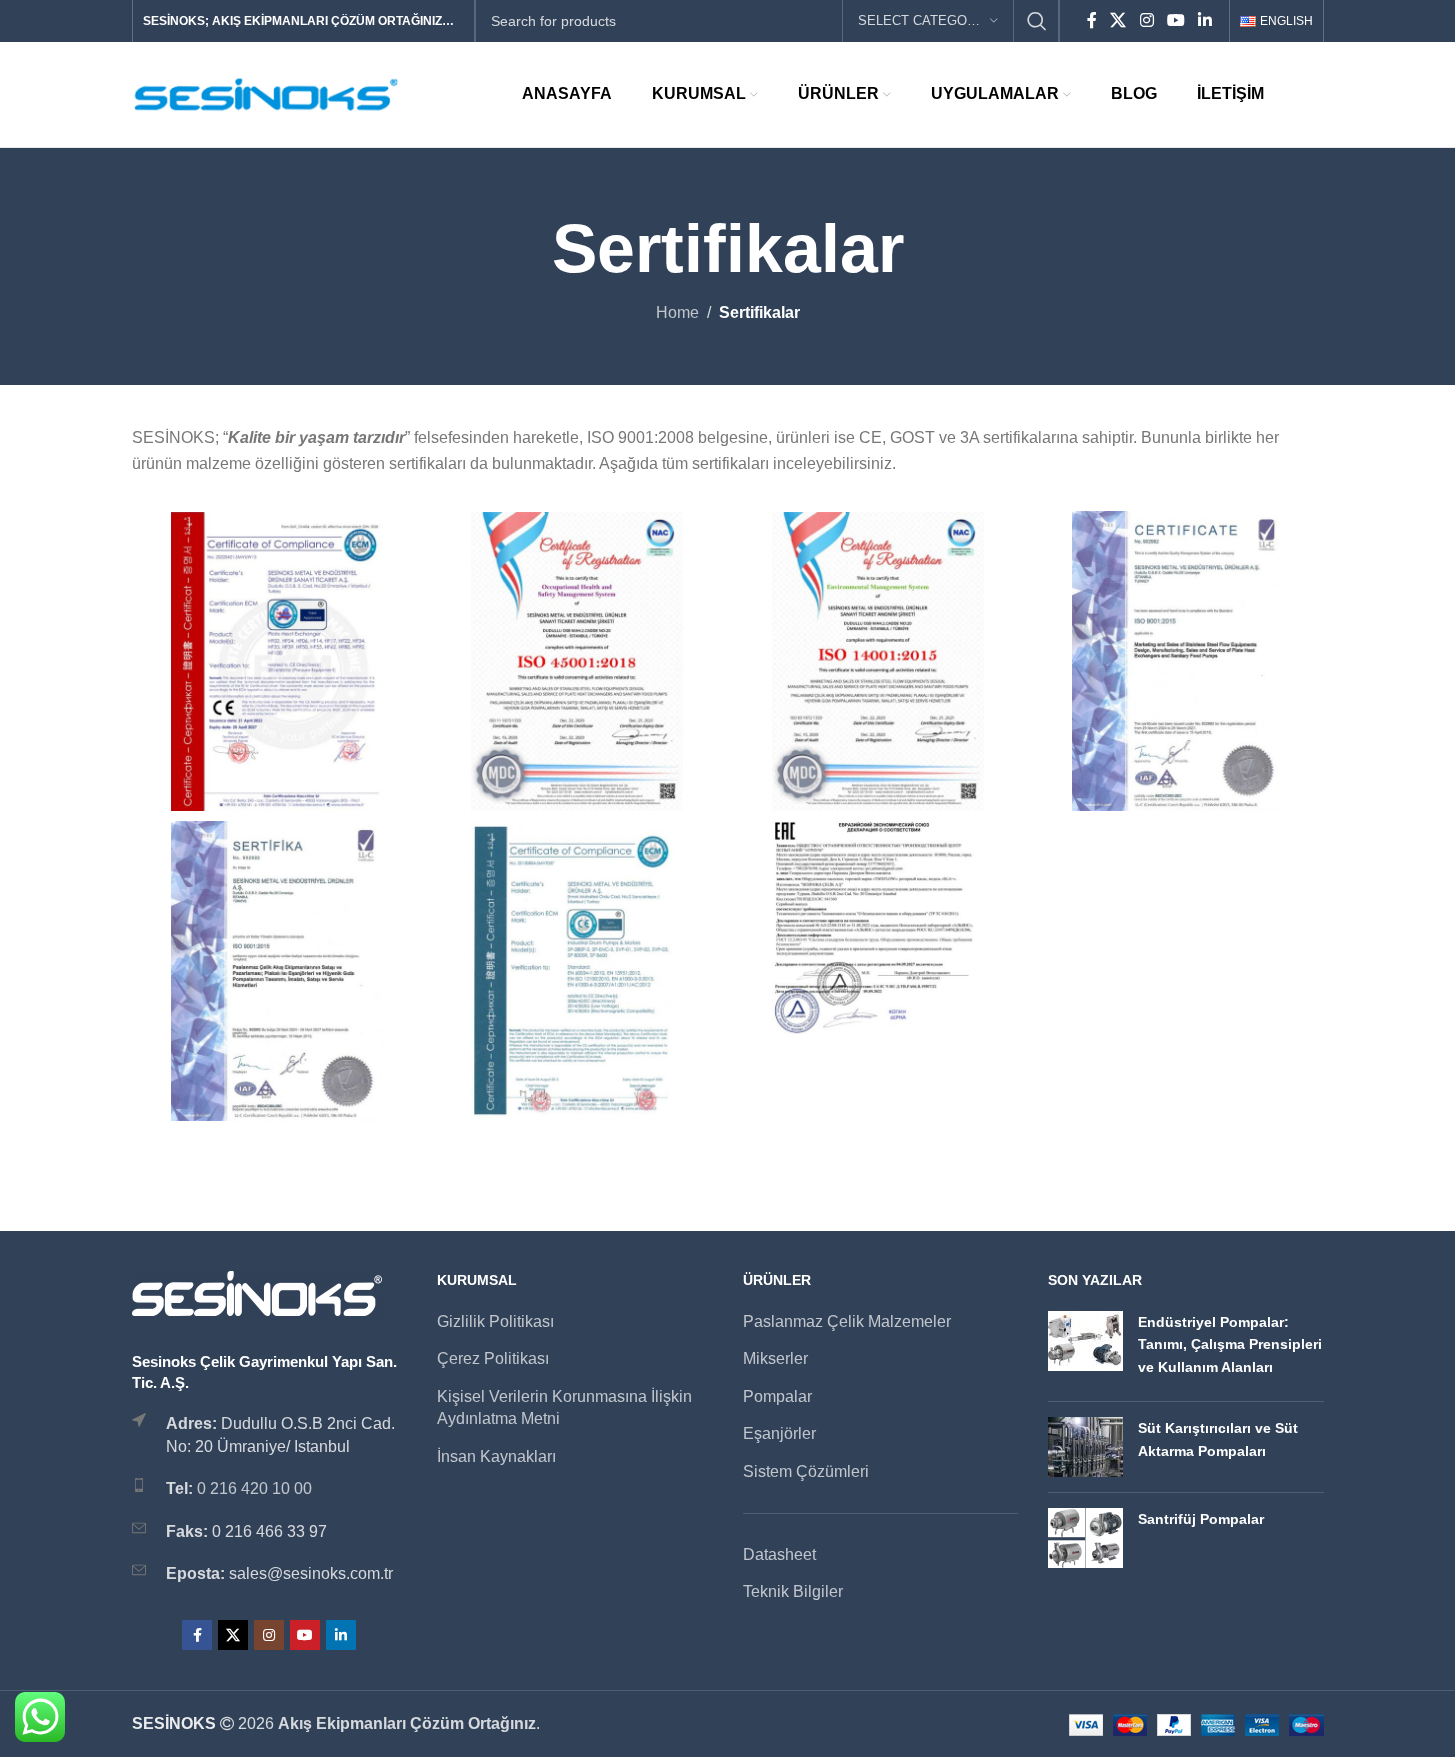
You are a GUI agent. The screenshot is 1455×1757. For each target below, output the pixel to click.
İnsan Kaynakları (496, 1456)
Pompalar (777, 1396)
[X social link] (1118, 20)
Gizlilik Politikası (495, 1321)
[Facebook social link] (1092, 20)
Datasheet (779, 1554)
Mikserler (775, 1358)
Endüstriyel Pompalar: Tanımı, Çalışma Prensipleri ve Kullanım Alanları (1230, 1344)
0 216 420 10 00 (254, 1488)
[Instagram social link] (1146, 20)
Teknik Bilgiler (793, 1591)
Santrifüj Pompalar (1201, 1519)
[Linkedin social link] (1205, 20)
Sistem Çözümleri (806, 1471)
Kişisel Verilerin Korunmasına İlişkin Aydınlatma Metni (564, 1407)
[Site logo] (267, 93)
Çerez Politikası (493, 1358)
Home (677, 312)
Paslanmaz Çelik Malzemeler (847, 1321)
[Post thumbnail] (1085, 1348)
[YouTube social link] (1175, 20)
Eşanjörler (779, 1433)
